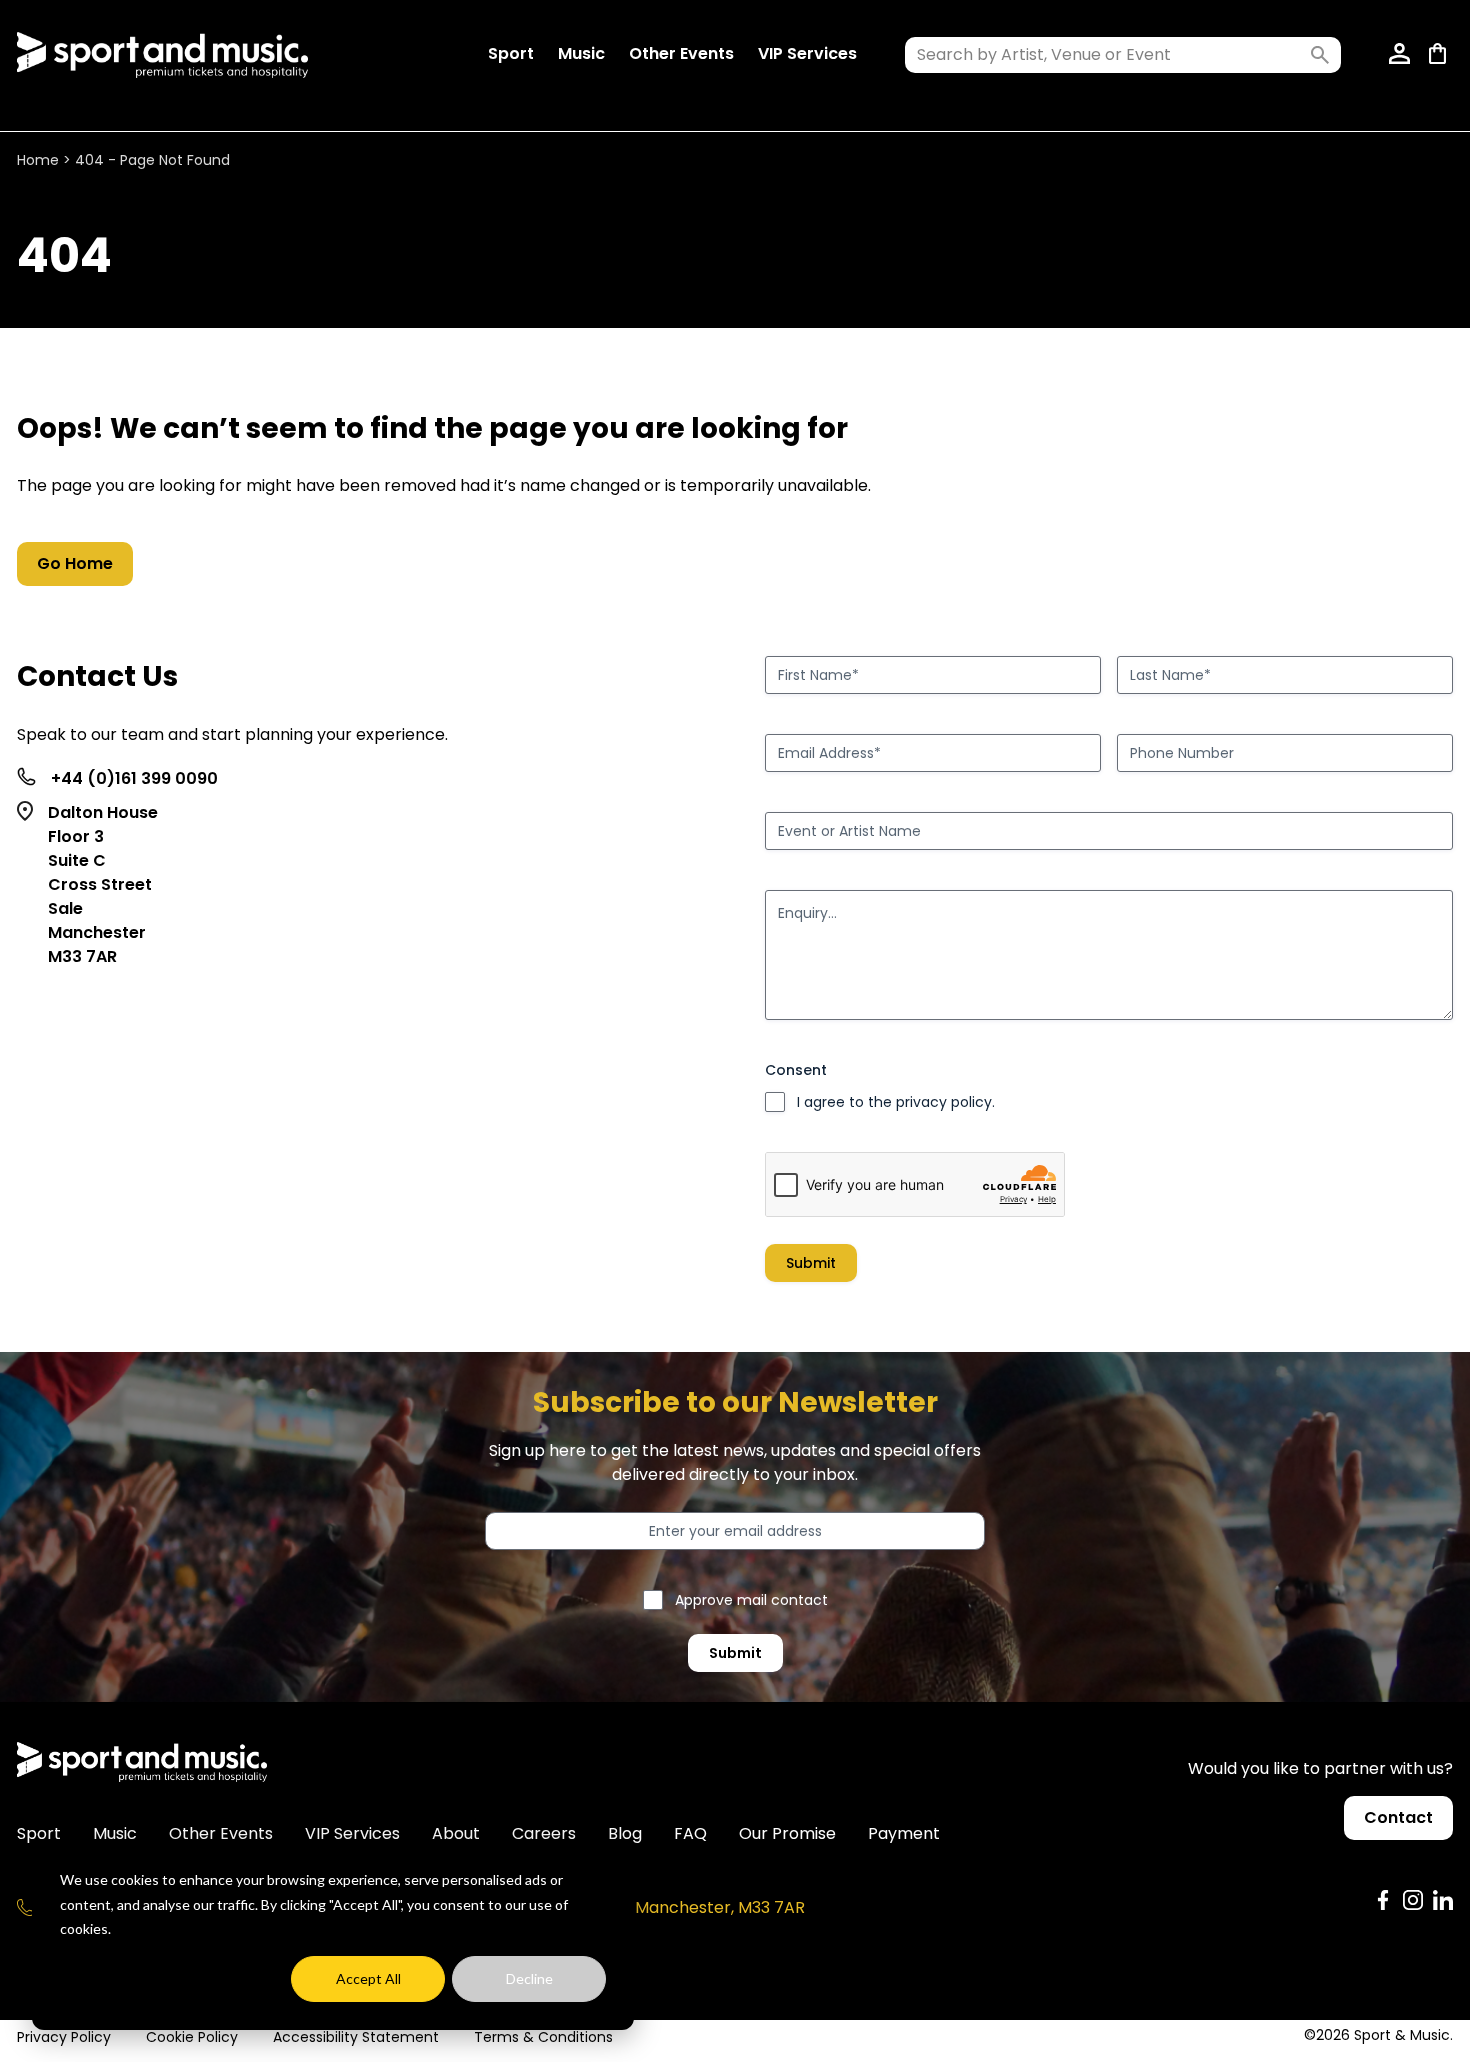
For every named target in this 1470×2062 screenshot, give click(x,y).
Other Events (681, 53)
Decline (529, 1978)
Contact (1398, 1817)
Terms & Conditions (543, 2037)
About (456, 1833)
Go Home (75, 563)
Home (38, 160)
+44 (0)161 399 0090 (134, 778)
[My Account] (1401, 55)
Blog (625, 1833)
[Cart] (1441, 55)
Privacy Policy (64, 2037)
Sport (511, 53)
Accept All (368, 1978)
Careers (544, 1833)
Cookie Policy (192, 2037)
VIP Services (807, 53)
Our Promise (787, 1833)
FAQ (690, 1833)
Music (581, 53)
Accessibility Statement (356, 2037)
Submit (811, 1263)
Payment (904, 1833)
